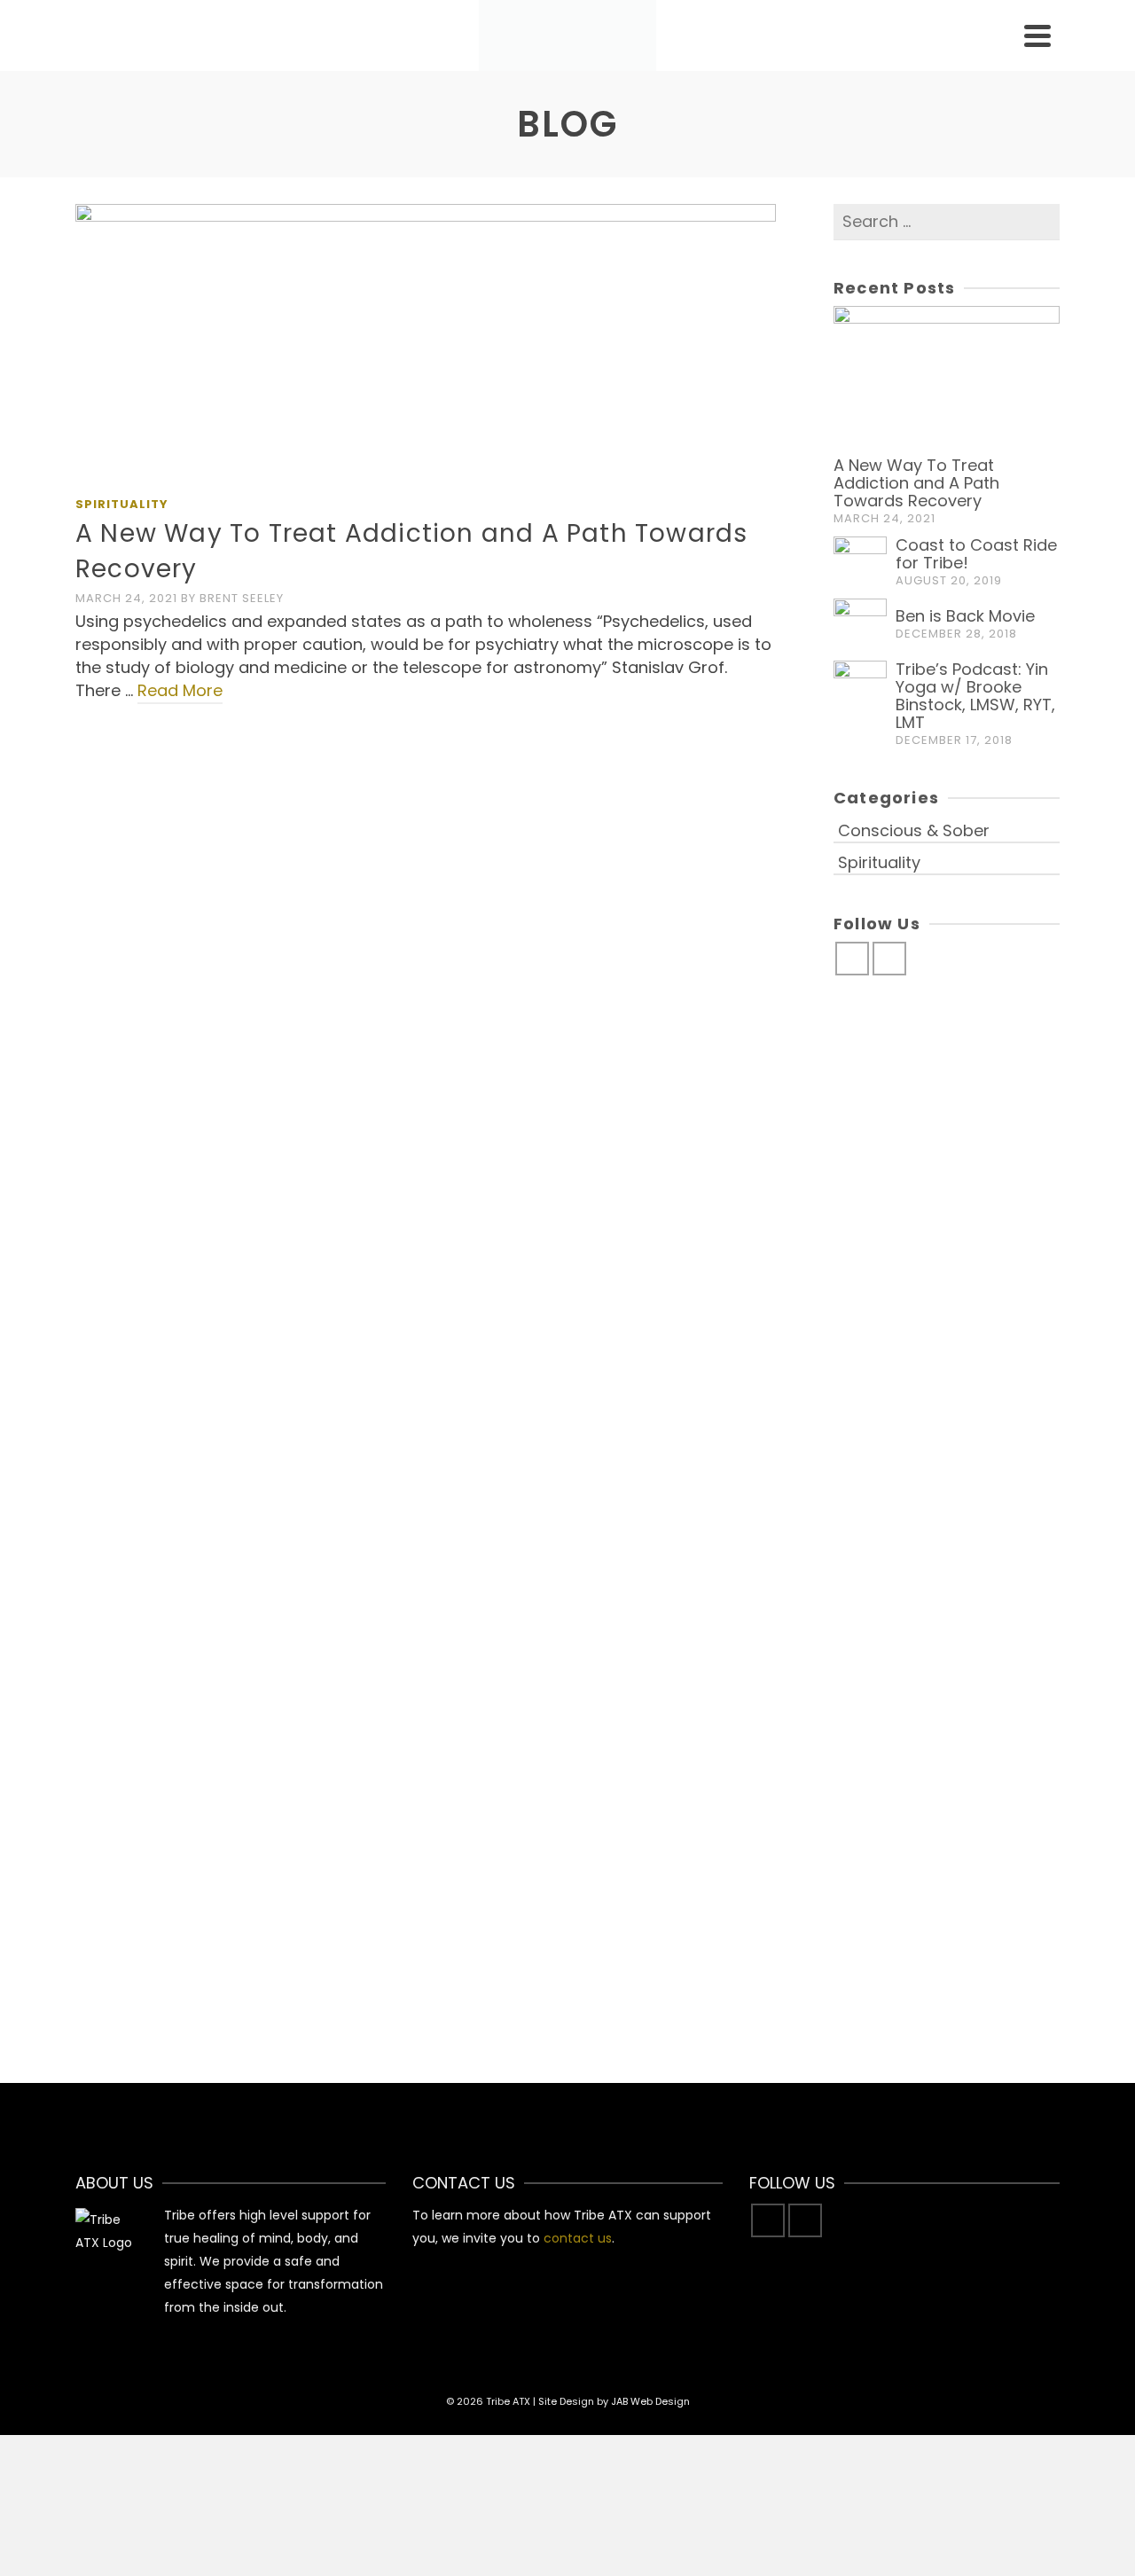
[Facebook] (852, 959)
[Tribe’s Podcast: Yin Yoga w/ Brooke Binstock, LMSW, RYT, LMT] (668, 877)
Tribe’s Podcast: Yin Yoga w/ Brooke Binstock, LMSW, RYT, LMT (975, 696)
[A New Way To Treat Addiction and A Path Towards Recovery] (426, 345)
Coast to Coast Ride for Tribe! (976, 554)
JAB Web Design (650, 2401)
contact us (578, 2238)
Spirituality (122, 504)
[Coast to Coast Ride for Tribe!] (183, 826)
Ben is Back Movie (965, 616)
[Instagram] (889, 959)
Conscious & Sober (148, 904)
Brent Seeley (242, 598)
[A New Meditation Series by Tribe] (668, 1233)
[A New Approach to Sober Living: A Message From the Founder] (425, 1566)
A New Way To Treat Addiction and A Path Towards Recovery (916, 483)
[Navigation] (1037, 35)
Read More (180, 690)
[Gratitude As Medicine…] (183, 1601)
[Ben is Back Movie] (425, 905)
